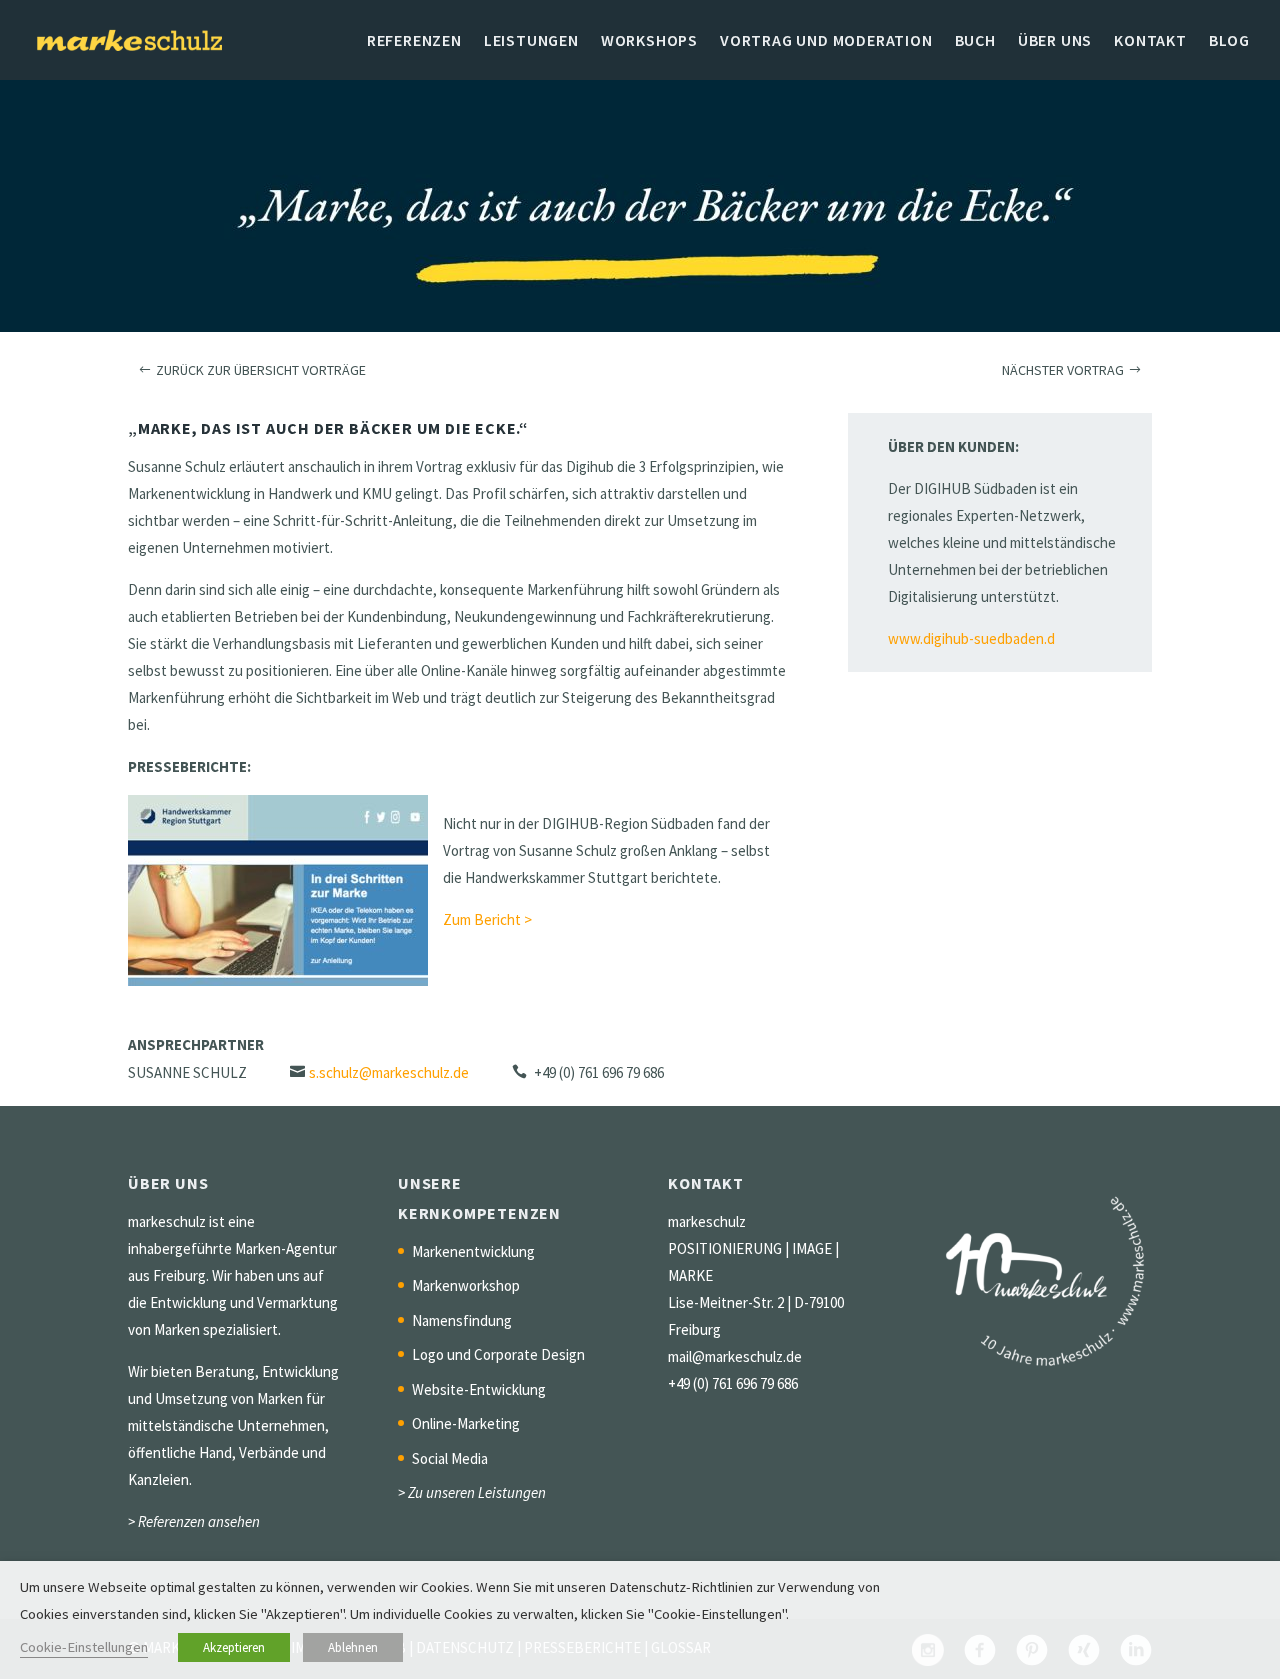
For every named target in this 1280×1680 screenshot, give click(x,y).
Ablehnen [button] (353, 1647)
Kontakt (1150, 41)
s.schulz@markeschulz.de (389, 1072)
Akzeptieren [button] (234, 1647)
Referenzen (414, 41)
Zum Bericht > (487, 919)
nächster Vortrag (1063, 370)
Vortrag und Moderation (826, 41)
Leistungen (531, 41)
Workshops (649, 41)
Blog (1229, 41)
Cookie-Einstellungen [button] (84, 1647)
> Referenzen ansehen (194, 1521)
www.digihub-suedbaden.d (971, 638)
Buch (975, 41)
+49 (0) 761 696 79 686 (733, 1383)
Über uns (1055, 41)
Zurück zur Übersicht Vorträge (261, 370)
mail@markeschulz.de (735, 1356)
